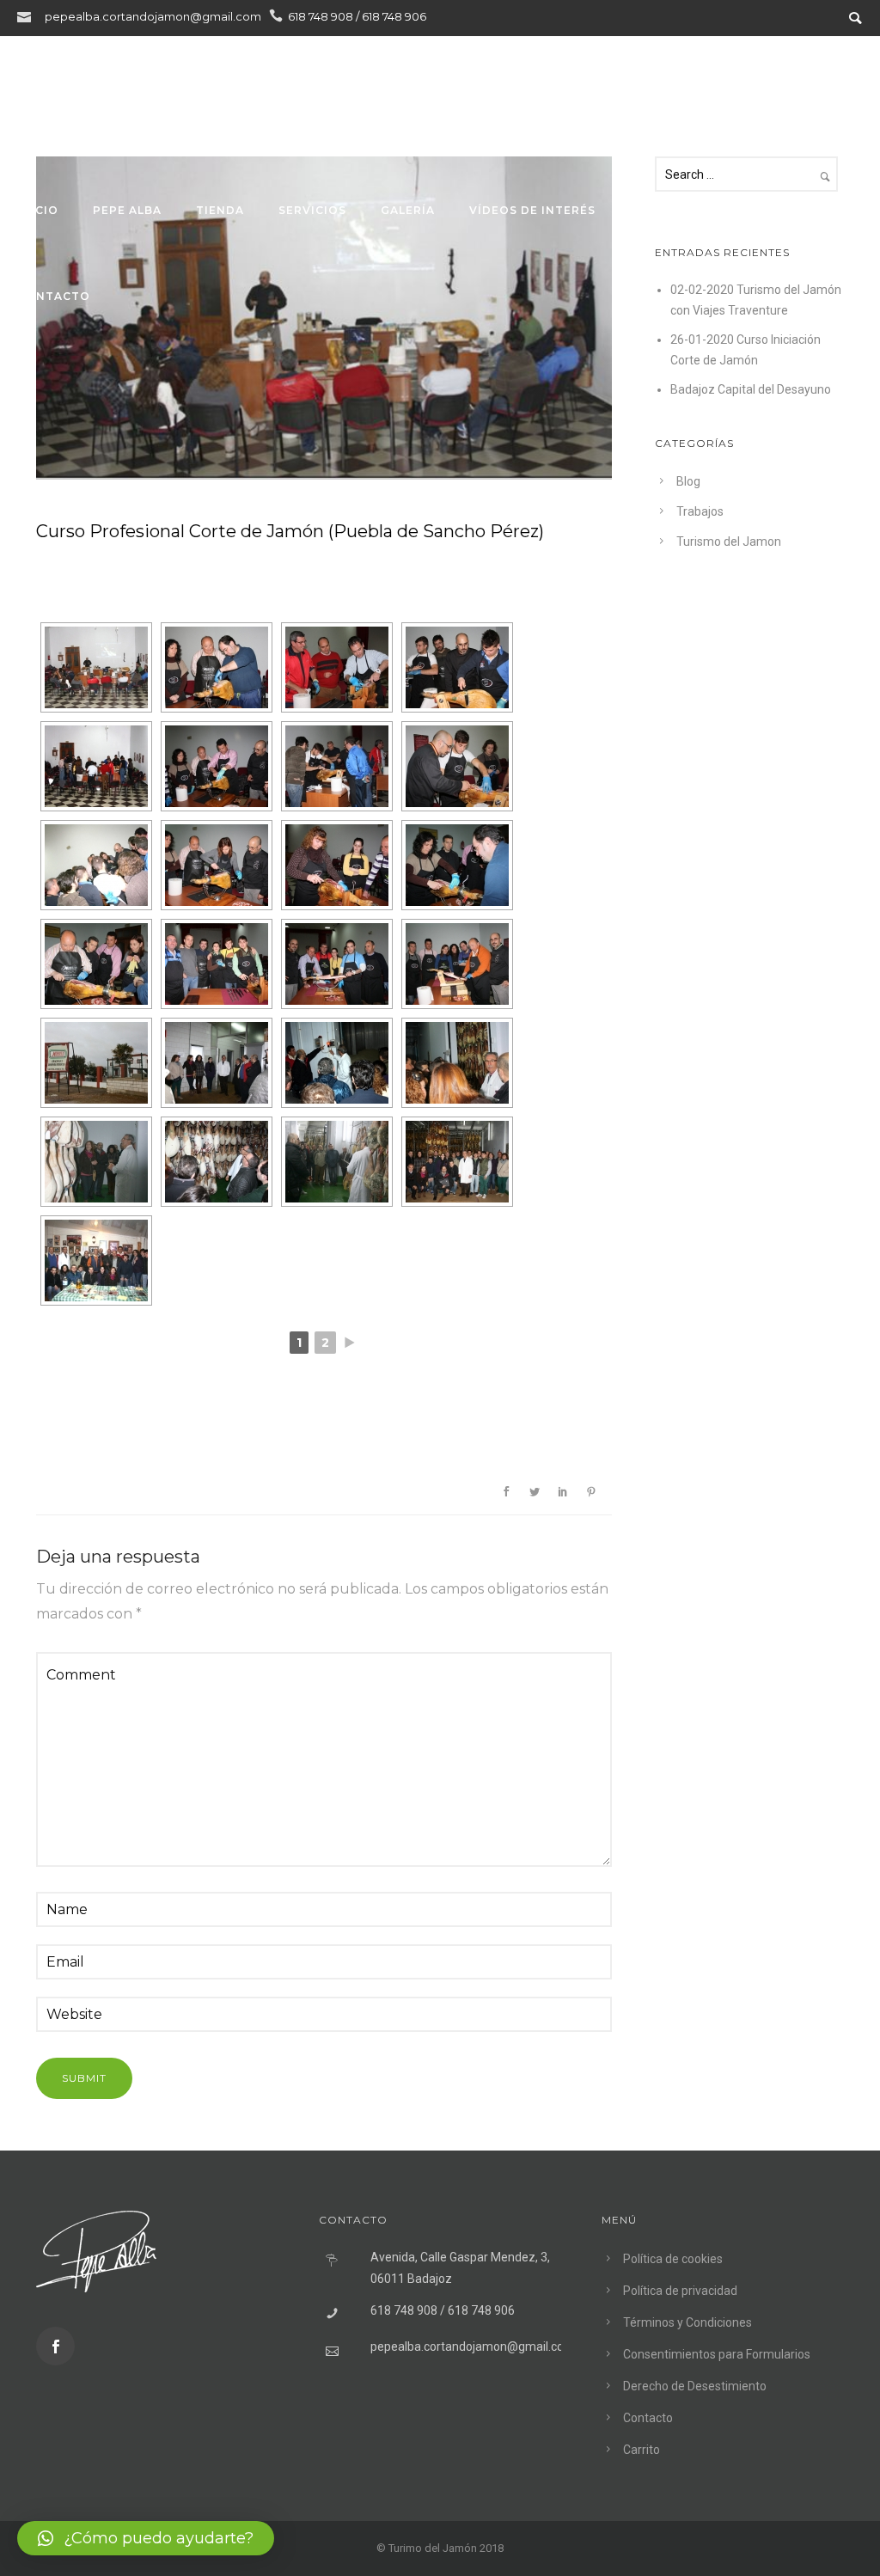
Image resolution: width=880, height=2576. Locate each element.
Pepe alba (127, 210)
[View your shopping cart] (844, 79)
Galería (408, 210)
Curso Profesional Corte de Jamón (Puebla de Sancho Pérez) (290, 531)
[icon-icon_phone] (276, 16)
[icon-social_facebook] (55, 2346)
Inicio (38, 210)
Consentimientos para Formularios (717, 2354)
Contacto (54, 296)
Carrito (642, 2450)
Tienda (220, 210)
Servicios (312, 210)
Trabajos (664, 210)
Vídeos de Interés (532, 210)
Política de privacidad (680, 2291)
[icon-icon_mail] (28, 16)
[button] (146, 2538)
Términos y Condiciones (687, 2322)
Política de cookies (673, 2259)
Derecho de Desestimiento (695, 2386)
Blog (750, 210)
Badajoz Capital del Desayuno (751, 389)
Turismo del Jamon (729, 542)
